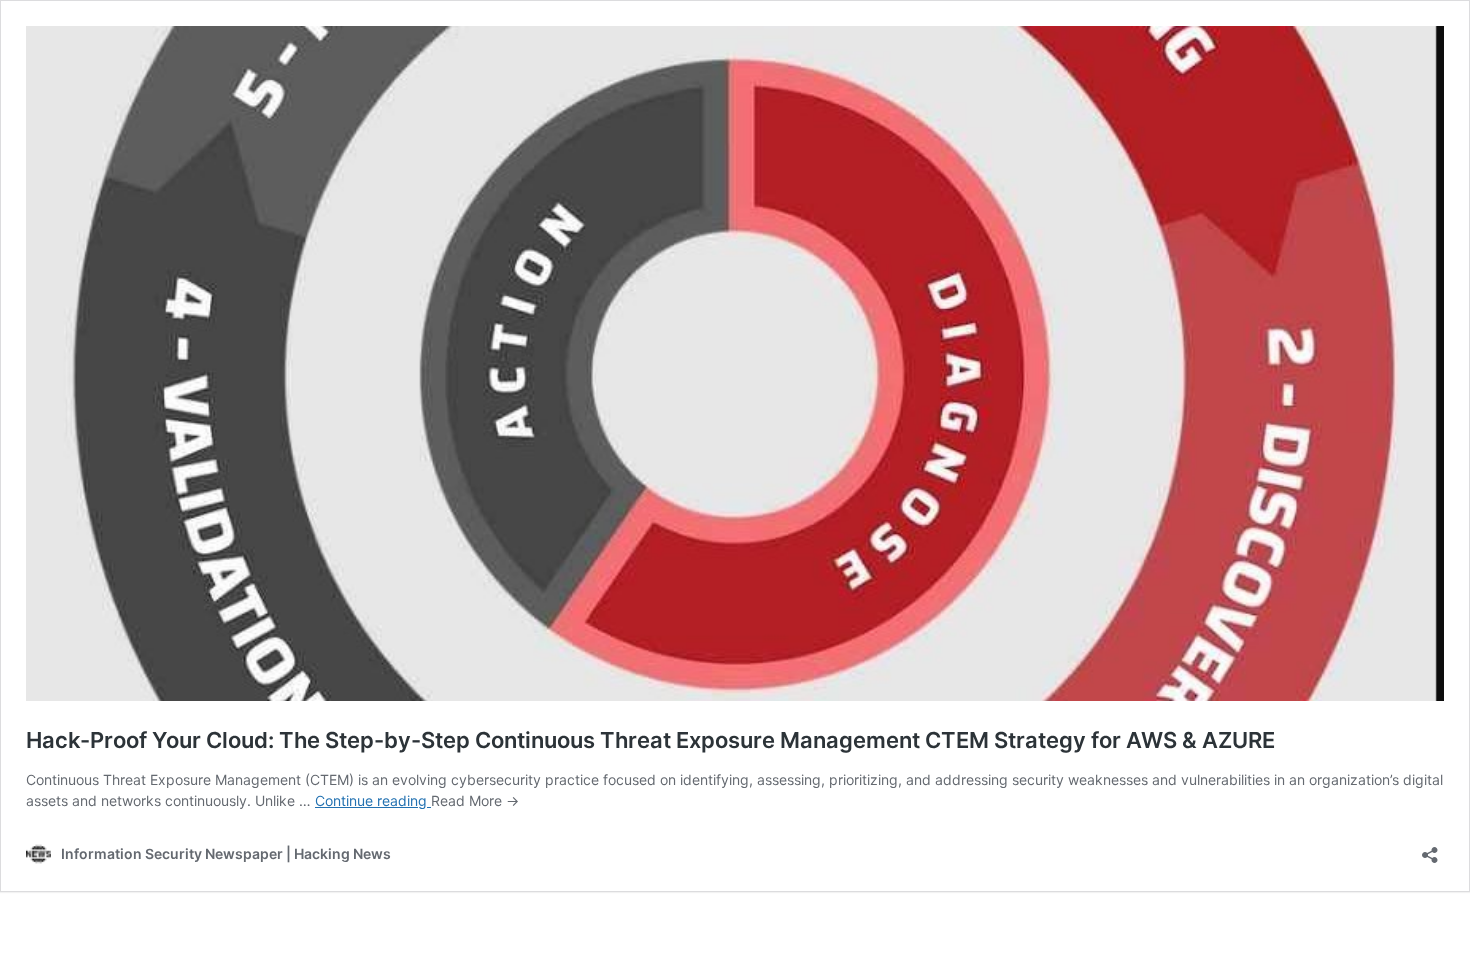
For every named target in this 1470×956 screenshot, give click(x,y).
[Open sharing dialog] (1430, 848)
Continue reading (373, 800)
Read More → (475, 800)
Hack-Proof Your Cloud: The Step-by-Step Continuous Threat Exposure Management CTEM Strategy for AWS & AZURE (650, 740)
